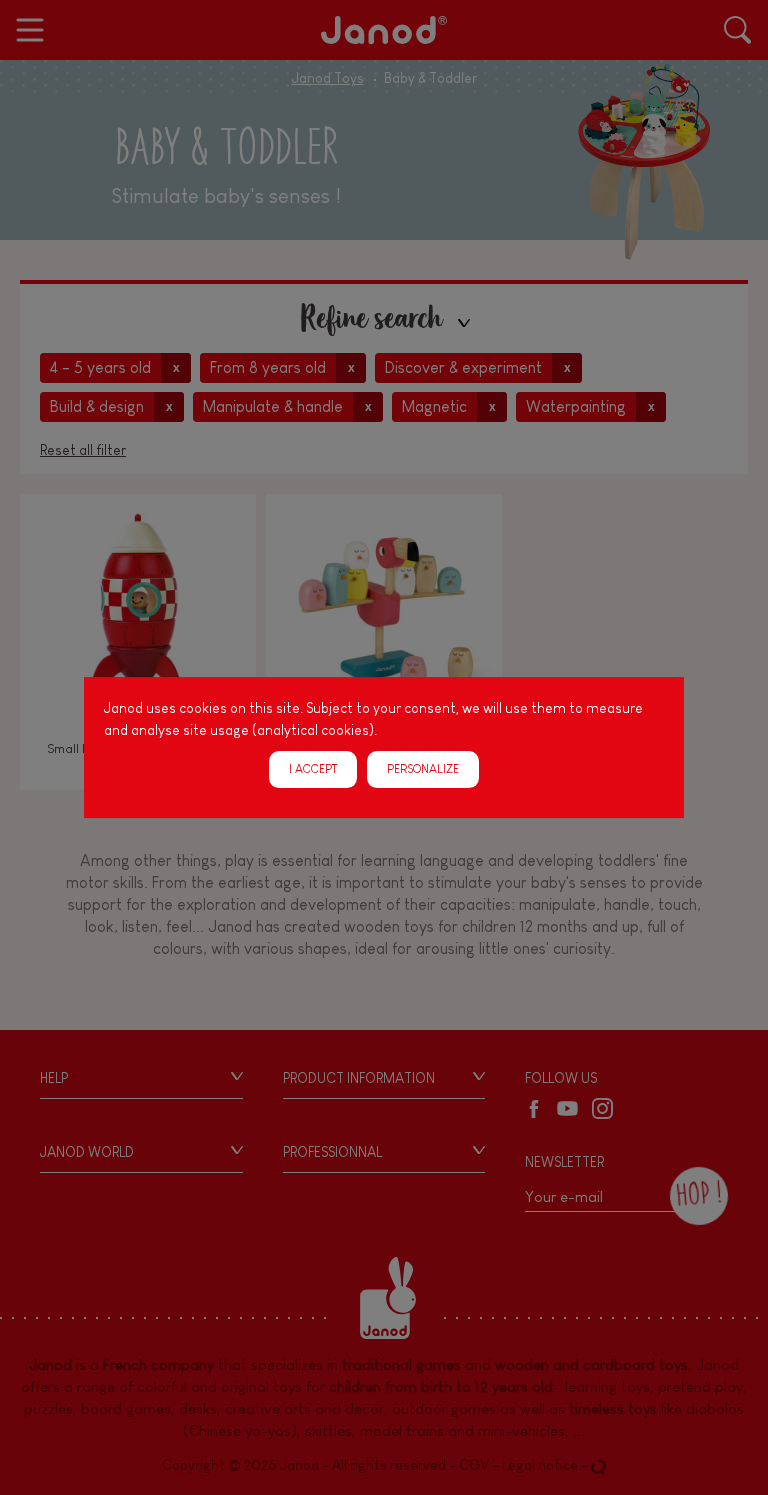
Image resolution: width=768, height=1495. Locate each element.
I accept (313, 769)
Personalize (423, 769)
